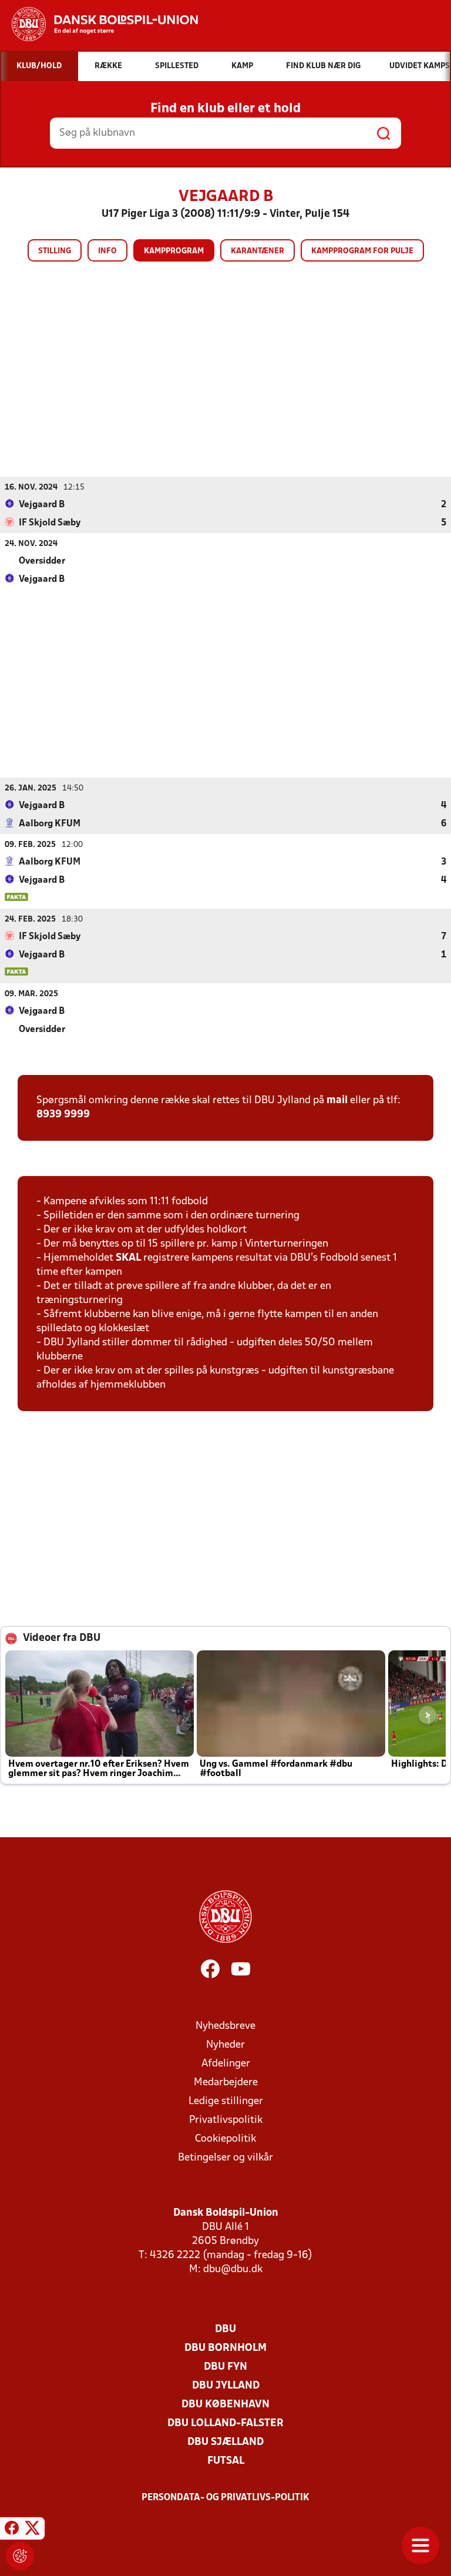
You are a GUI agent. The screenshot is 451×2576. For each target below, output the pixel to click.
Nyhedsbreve (225, 2026)
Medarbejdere (226, 2083)
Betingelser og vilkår (225, 2158)
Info (107, 251)
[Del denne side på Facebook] (12, 2530)
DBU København (225, 2405)
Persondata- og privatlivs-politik (225, 2498)
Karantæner (258, 251)
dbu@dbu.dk (233, 2270)
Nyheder (225, 2045)
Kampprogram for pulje (362, 251)
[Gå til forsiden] (99, 24)
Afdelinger (226, 2064)
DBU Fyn (225, 2367)
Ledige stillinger (226, 2101)
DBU (225, 2329)
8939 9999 (63, 1115)
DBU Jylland (226, 2386)
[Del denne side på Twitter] (32, 2530)
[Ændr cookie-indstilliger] (20, 2556)
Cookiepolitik (225, 2139)
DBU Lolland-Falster (225, 2423)
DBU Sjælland (225, 2442)
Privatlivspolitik (226, 2120)
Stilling (55, 251)
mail (337, 1101)
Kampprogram (174, 251)
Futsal (226, 2461)
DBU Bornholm (225, 2348)
